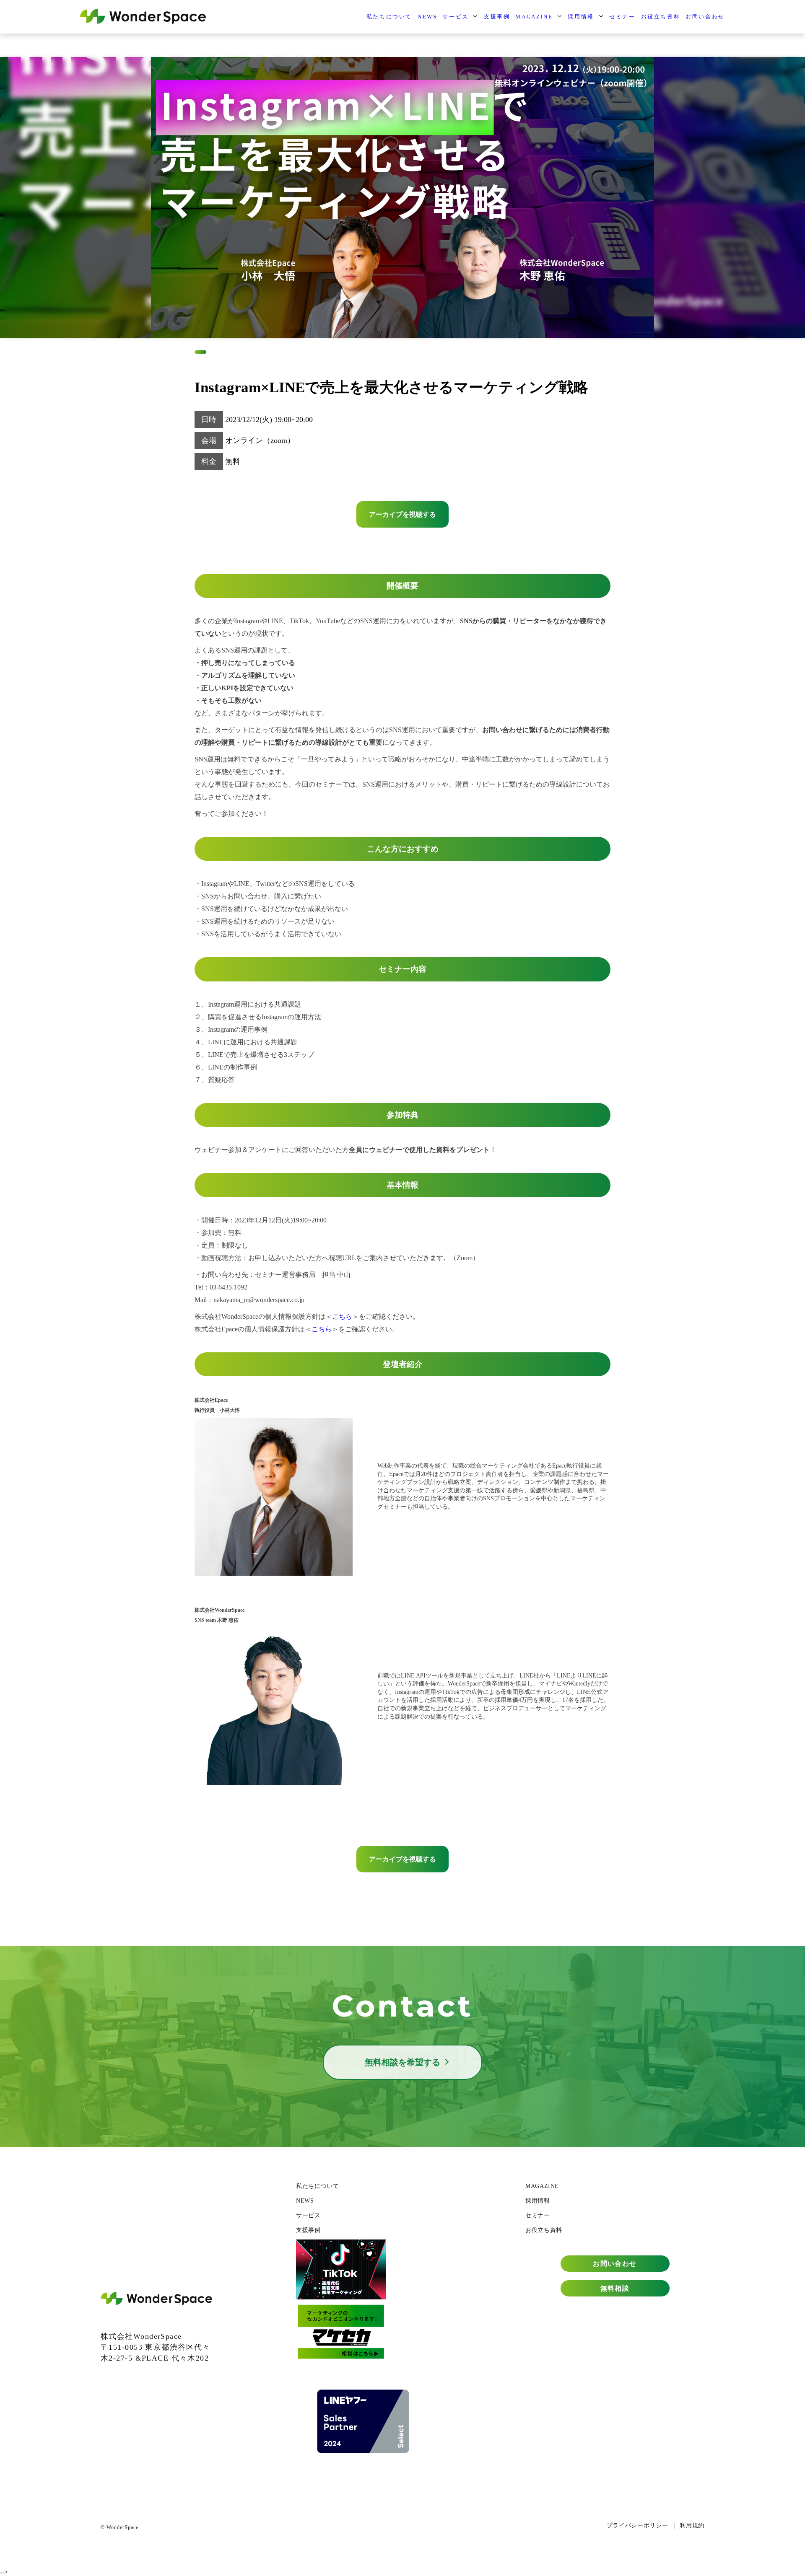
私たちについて (389, 17)
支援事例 (497, 17)
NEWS (427, 17)
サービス (455, 17)
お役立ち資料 (661, 17)
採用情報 (581, 17)
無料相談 (615, 2288)
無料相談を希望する (402, 2062)
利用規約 (692, 2526)
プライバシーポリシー (637, 2526)
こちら (342, 1316)
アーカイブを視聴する (402, 514)
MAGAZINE (534, 17)
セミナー (622, 17)
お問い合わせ (705, 17)
